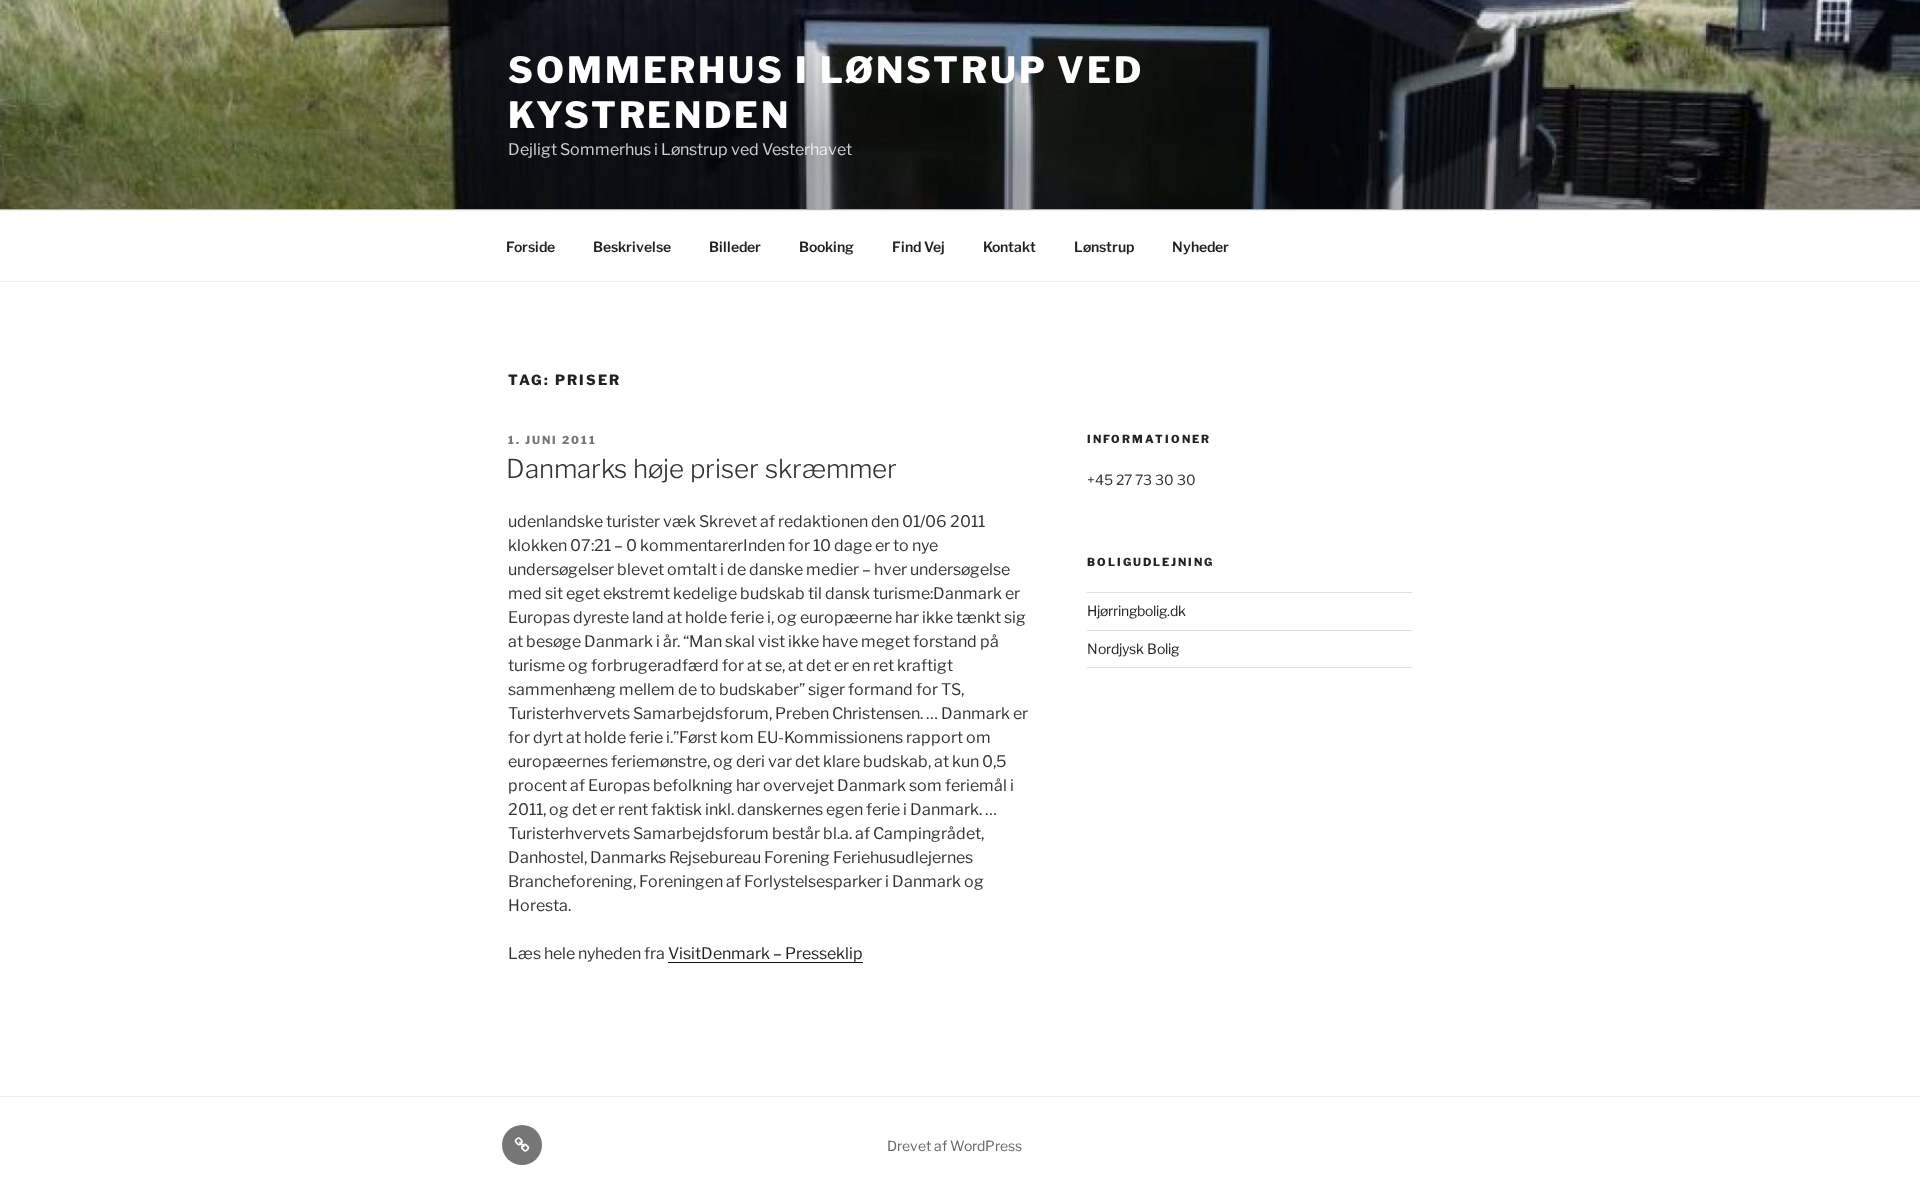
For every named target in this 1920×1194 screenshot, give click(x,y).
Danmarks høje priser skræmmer (701, 468)
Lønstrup (1104, 246)
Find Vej (918, 246)
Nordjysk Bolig (1133, 648)
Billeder (735, 246)
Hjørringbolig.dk (1136, 610)
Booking (826, 246)
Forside (530, 246)
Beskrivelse (632, 246)
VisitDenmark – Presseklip (765, 953)
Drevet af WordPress (954, 1145)
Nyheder (1200, 246)
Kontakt (1009, 246)
